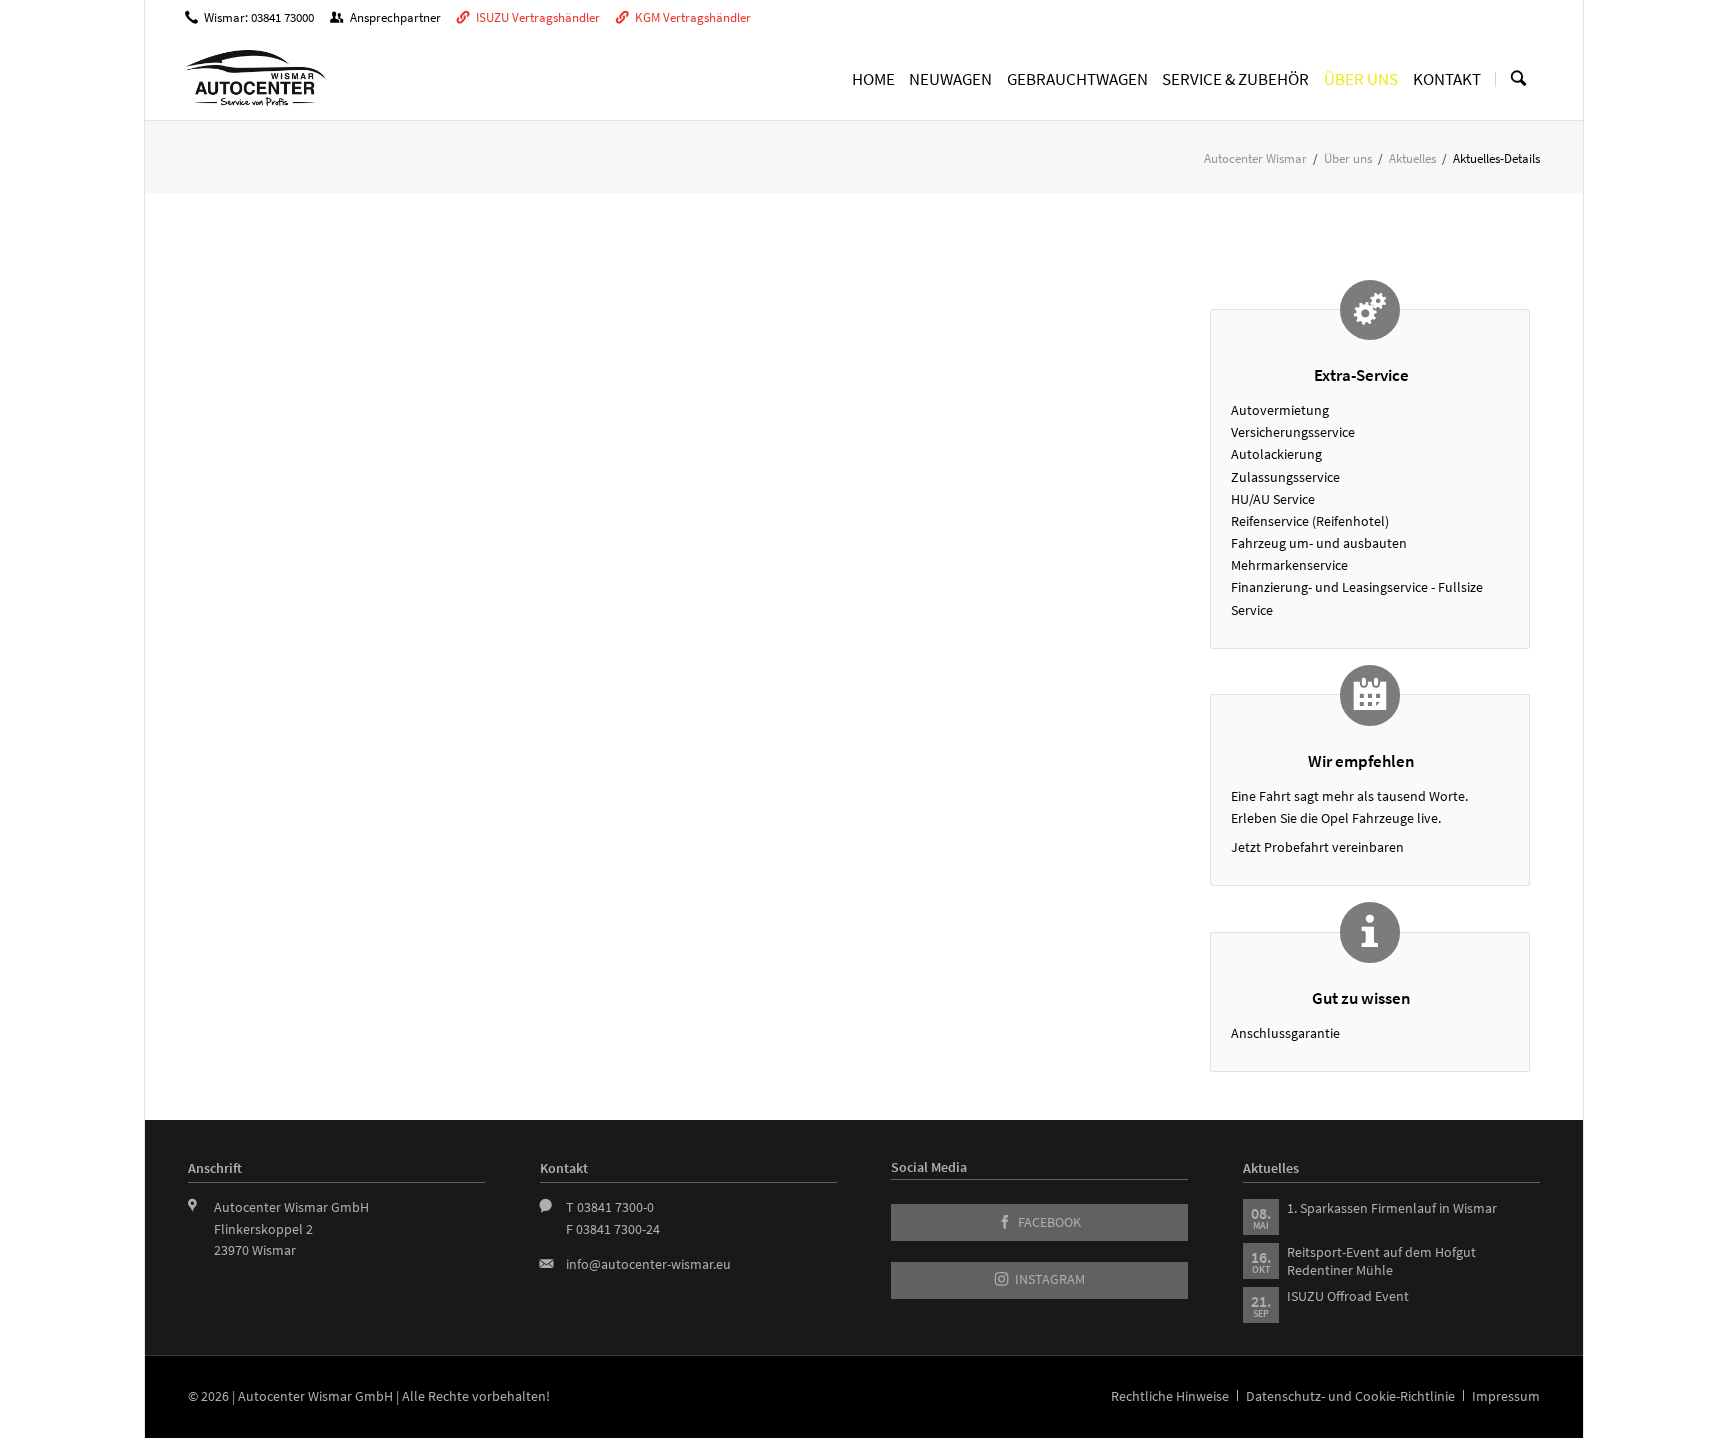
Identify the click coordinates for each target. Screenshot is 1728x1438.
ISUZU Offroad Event (1348, 1296)
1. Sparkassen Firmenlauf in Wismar (1392, 1208)
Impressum (1506, 1396)
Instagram (1048, 1279)
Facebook (1048, 1222)
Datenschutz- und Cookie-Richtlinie (1350, 1396)
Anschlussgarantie (1285, 1033)
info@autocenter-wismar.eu (648, 1264)
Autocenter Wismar (1255, 158)
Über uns (1348, 158)
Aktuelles (1412, 158)
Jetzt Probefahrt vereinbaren (1317, 847)
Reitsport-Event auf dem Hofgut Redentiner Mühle (1381, 1261)
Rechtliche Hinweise (1170, 1396)
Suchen (1518, 79)
